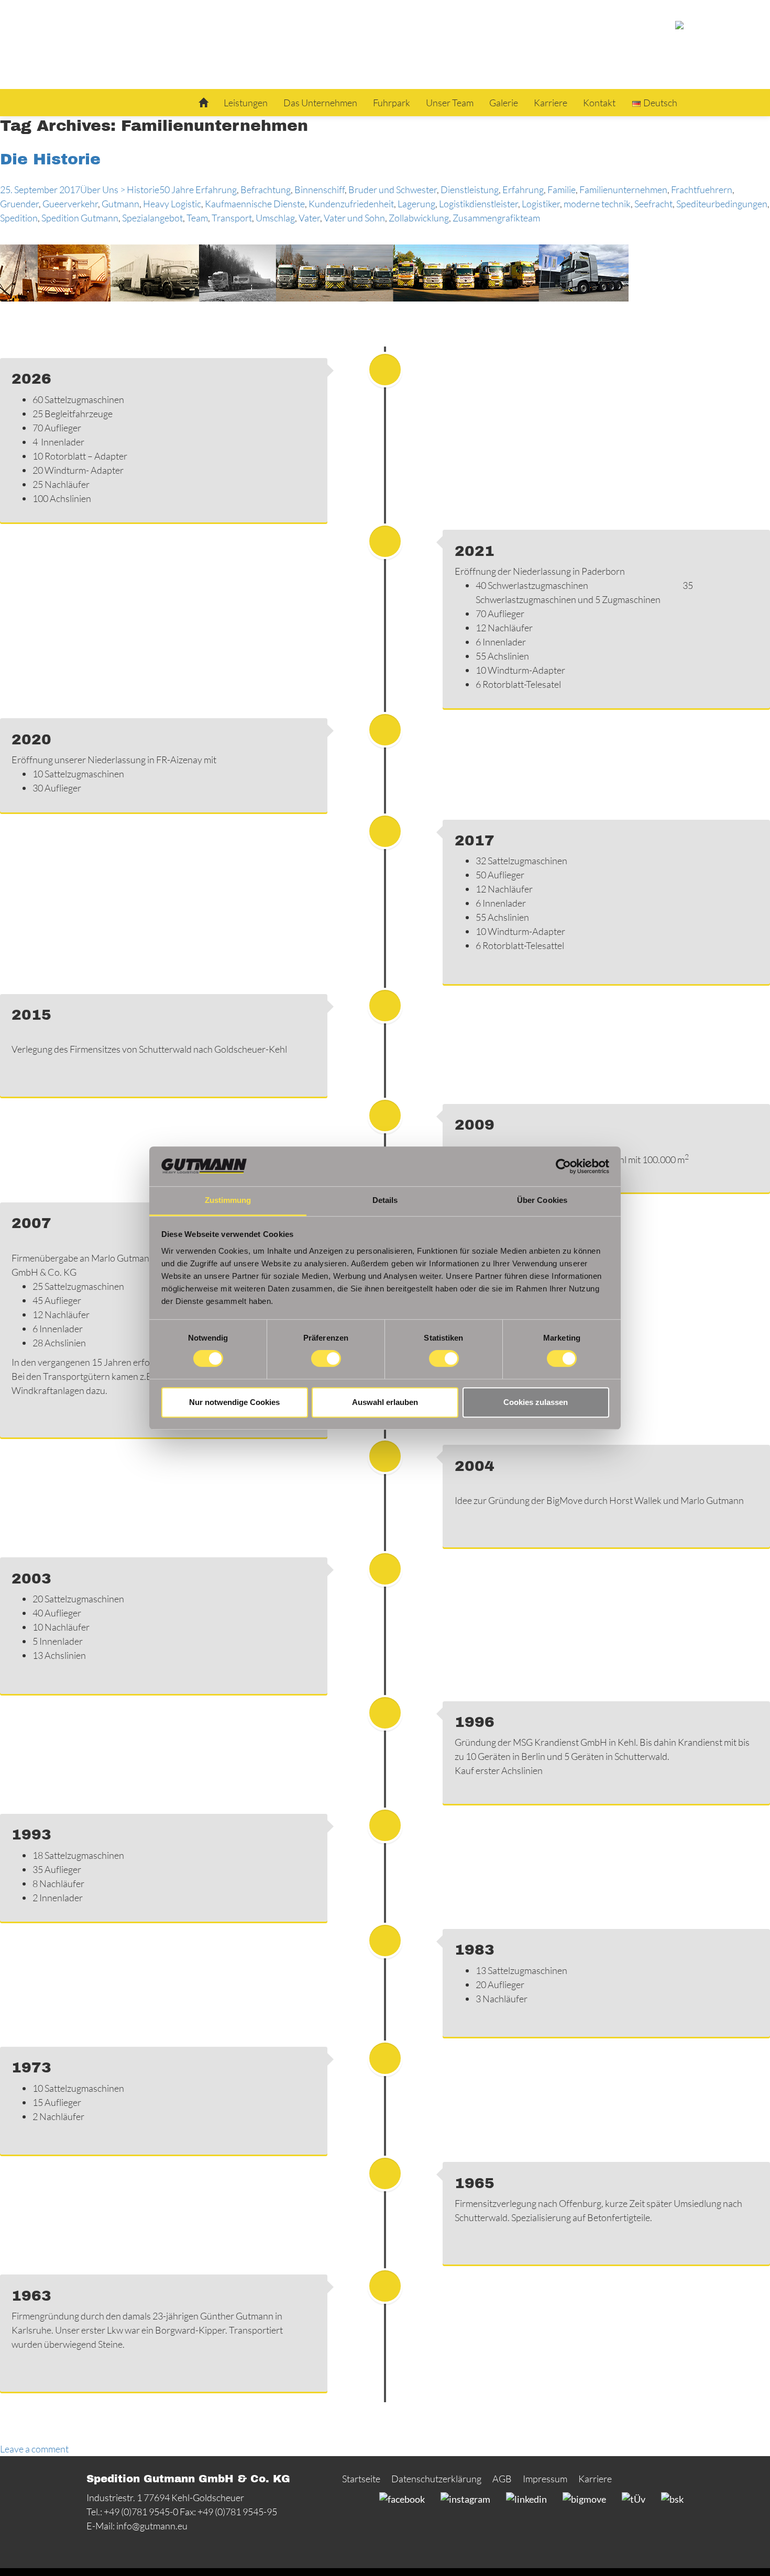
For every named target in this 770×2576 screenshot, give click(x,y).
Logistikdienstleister (478, 204)
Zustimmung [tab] (228, 1201)
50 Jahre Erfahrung (198, 189)
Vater (309, 218)
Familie (562, 189)
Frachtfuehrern (702, 189)
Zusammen (475, 218)
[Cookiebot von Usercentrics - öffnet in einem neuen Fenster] (563, 1166)
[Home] (203, 103)
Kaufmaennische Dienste (255, 204)
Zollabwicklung (419, 218)
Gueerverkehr (70, 204)
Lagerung (416, 204)
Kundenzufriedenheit (351, 204)
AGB (502, 2479)
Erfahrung (523, 189)
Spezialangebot (152, 218)
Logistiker (541, 204)
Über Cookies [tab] (542, 1201)
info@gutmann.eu (152, 2526)
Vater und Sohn (354, 218)
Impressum (545, 2479)
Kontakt (599, 103)
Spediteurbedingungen (722, 204)
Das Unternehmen (320, 103)
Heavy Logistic (172, 204)
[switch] (326, 1358)
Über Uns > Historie (120, 189)
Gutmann (120, 204)
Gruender (19, 204)
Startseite (361, 2479)
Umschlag (275, 218)
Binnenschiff (320, 189)
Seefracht (653, 204)
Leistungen (246, 103)
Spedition (19, 218)
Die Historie (50, 159)
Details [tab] (385, 1201)
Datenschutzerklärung (436, 2479)
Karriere (551, 103)
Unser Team (450, 103)
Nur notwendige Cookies (234, 1402)
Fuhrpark (392, 103)
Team (197, 218)
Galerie (504, 103)
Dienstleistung (470, 189)
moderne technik (597, 204)
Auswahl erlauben (385, 1402)
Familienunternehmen (623, 189)
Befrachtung (266, 189)
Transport (232, 218)
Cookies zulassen (536, 1402)
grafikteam (519, 218)
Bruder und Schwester (393, 189)
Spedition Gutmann (80, 218)
